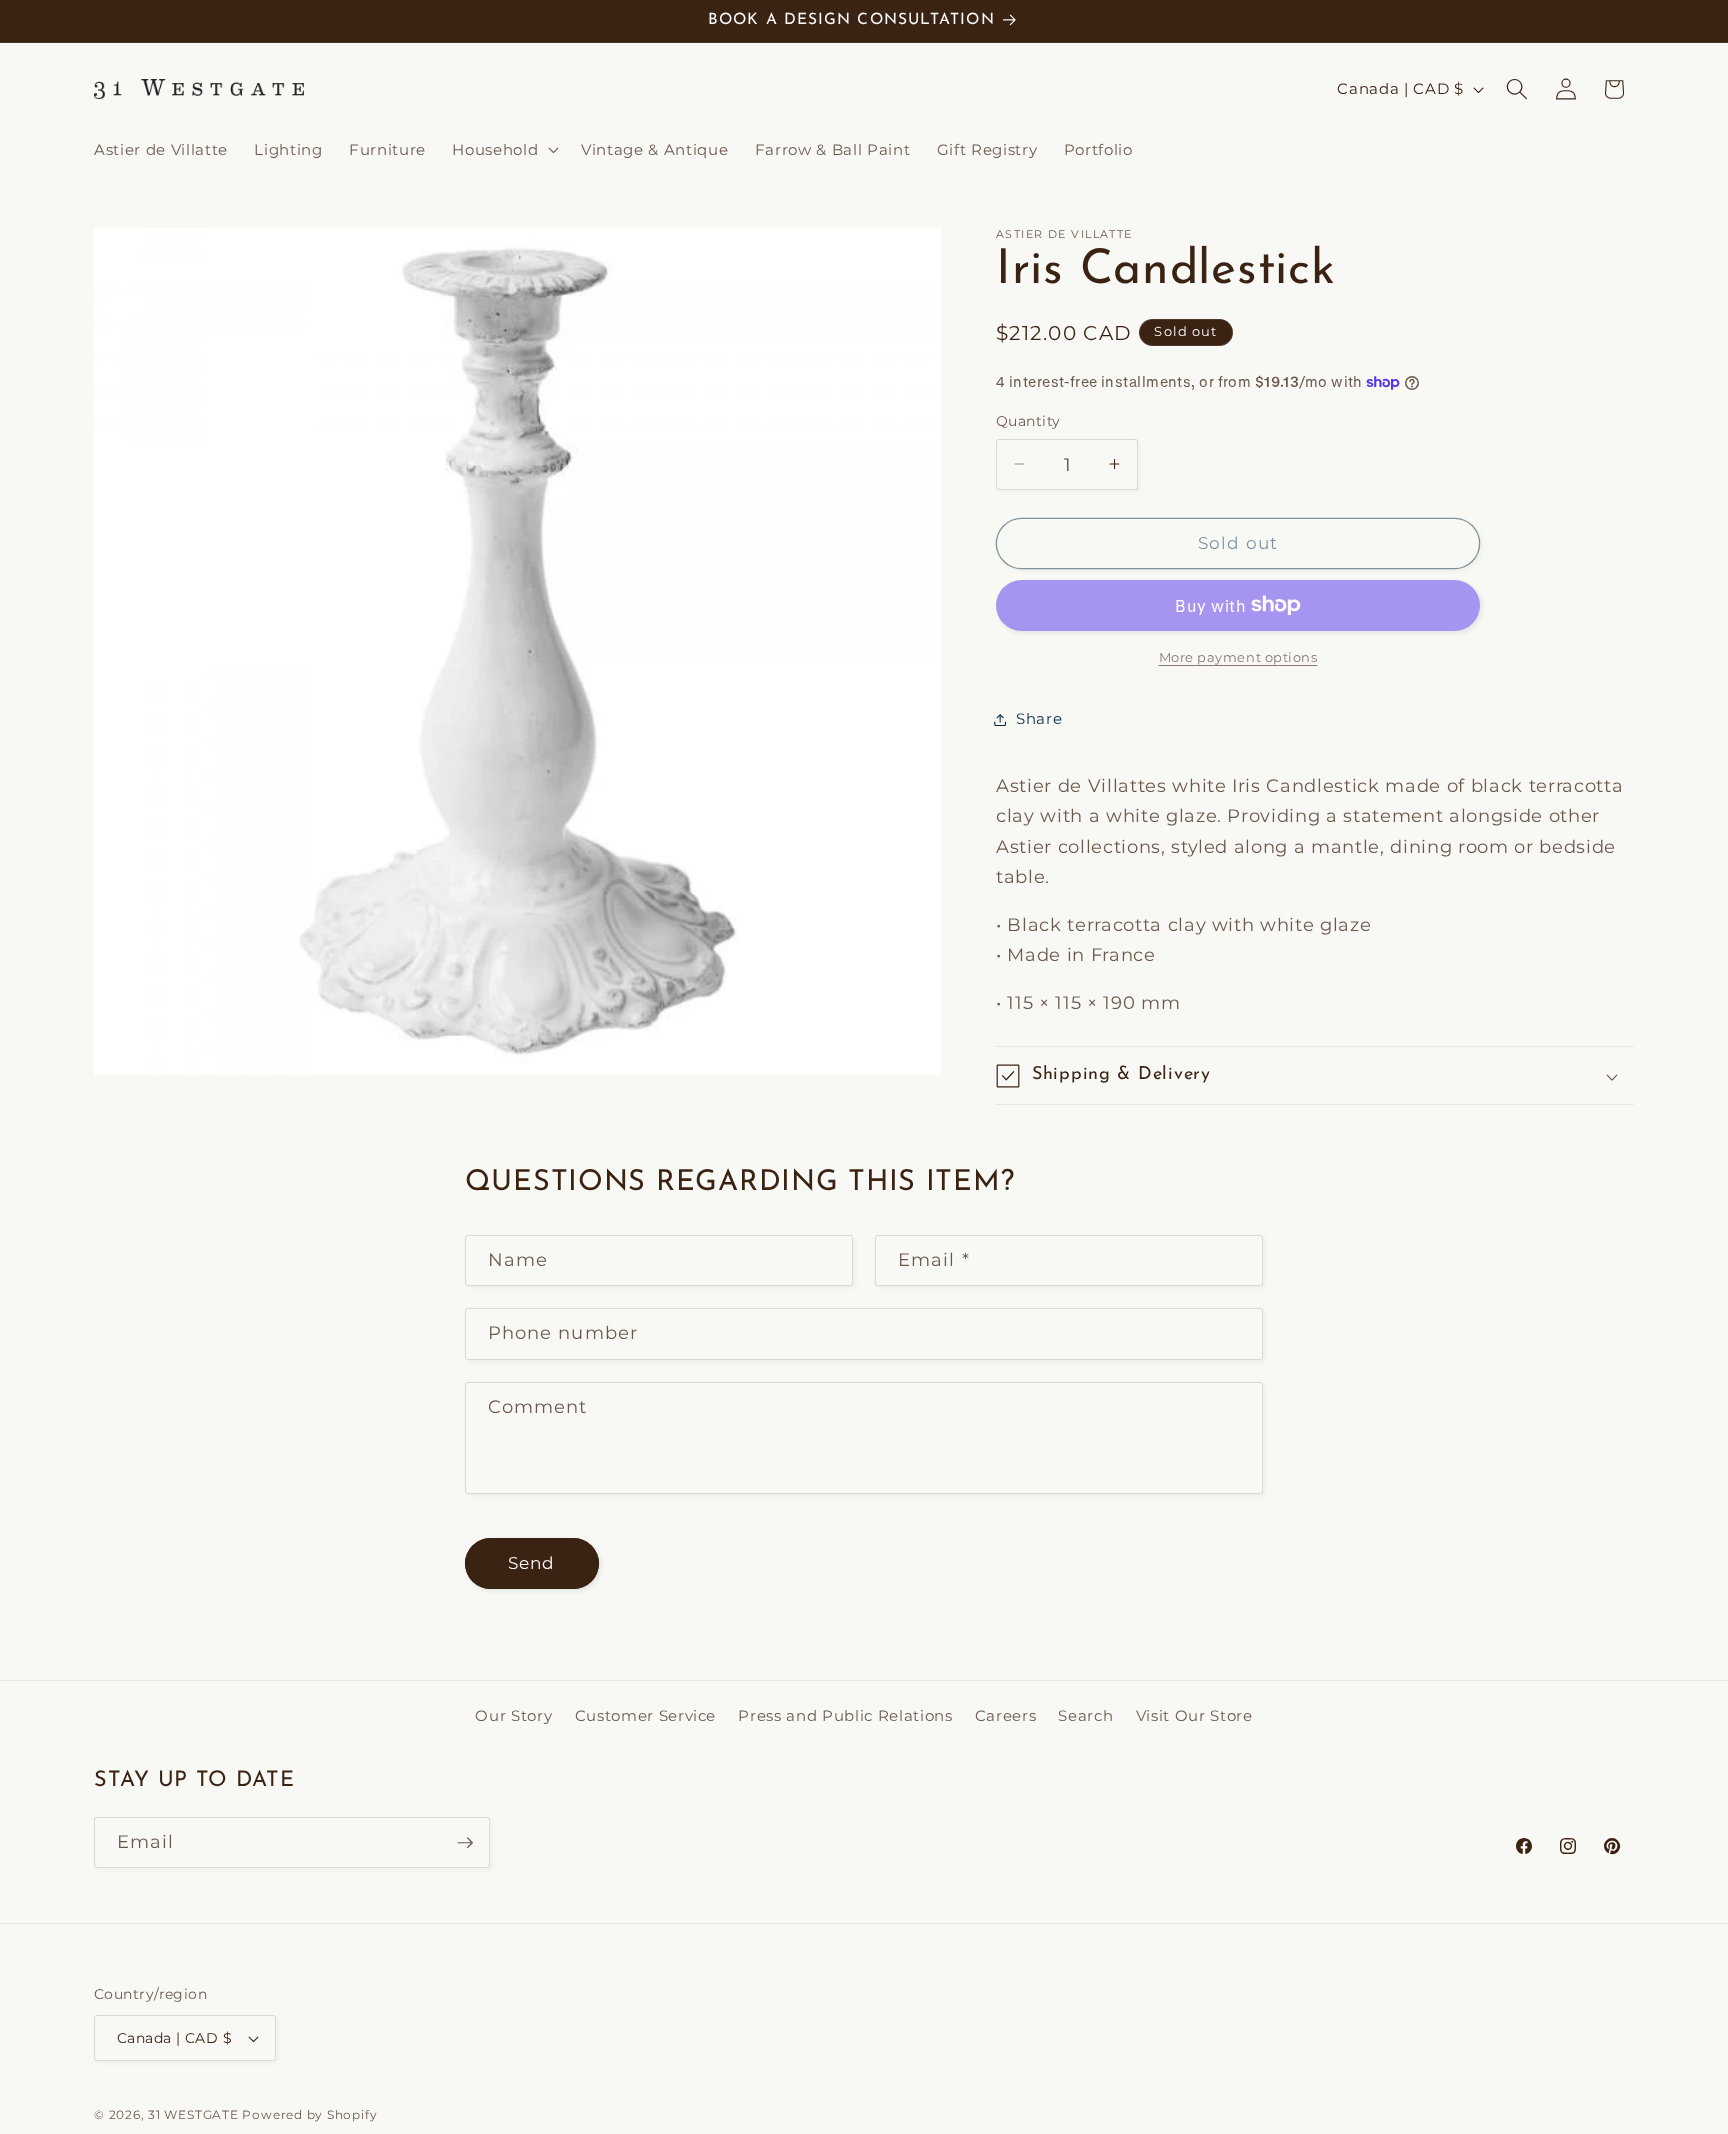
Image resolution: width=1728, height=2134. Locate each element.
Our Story (513, 1714)
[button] (503, 149)
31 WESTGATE (193, 2114)
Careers (1006, 1714)
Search (1085, 1714)
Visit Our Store (1194, 1714)
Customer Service (646, 1714)
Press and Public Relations (845, 1714)
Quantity (1028, 421)
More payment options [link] (1238, 657)
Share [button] (1039, 718)
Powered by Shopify (309, 2114)
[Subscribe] (465, 1843)
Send (531, 1563)
